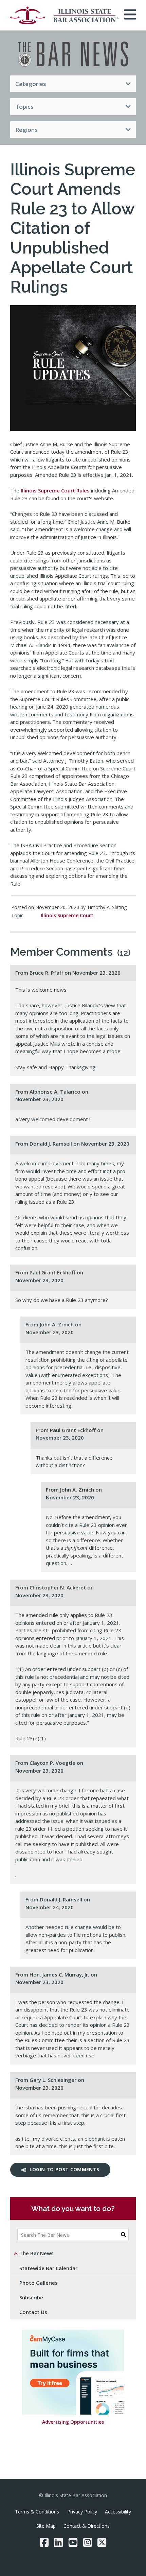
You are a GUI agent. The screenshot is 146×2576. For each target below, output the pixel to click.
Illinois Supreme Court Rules (55, 490)
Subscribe (31, 2297)
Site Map (46, 2526)
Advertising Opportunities (73, 2422)
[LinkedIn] (58, 2542)
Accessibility (118, 2512)
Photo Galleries (39, 2283)
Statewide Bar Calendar (48, 2268)
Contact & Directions (87, 2526)
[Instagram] (88, 2542)
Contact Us (33, 2312)
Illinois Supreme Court (67, 915)
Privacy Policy (82, 2512)
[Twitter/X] (102, 2542)
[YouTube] (73, 2542)
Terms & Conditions (37, 2512)
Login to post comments (65, 2169)
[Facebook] (44, 2542)
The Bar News (36, 2253)
